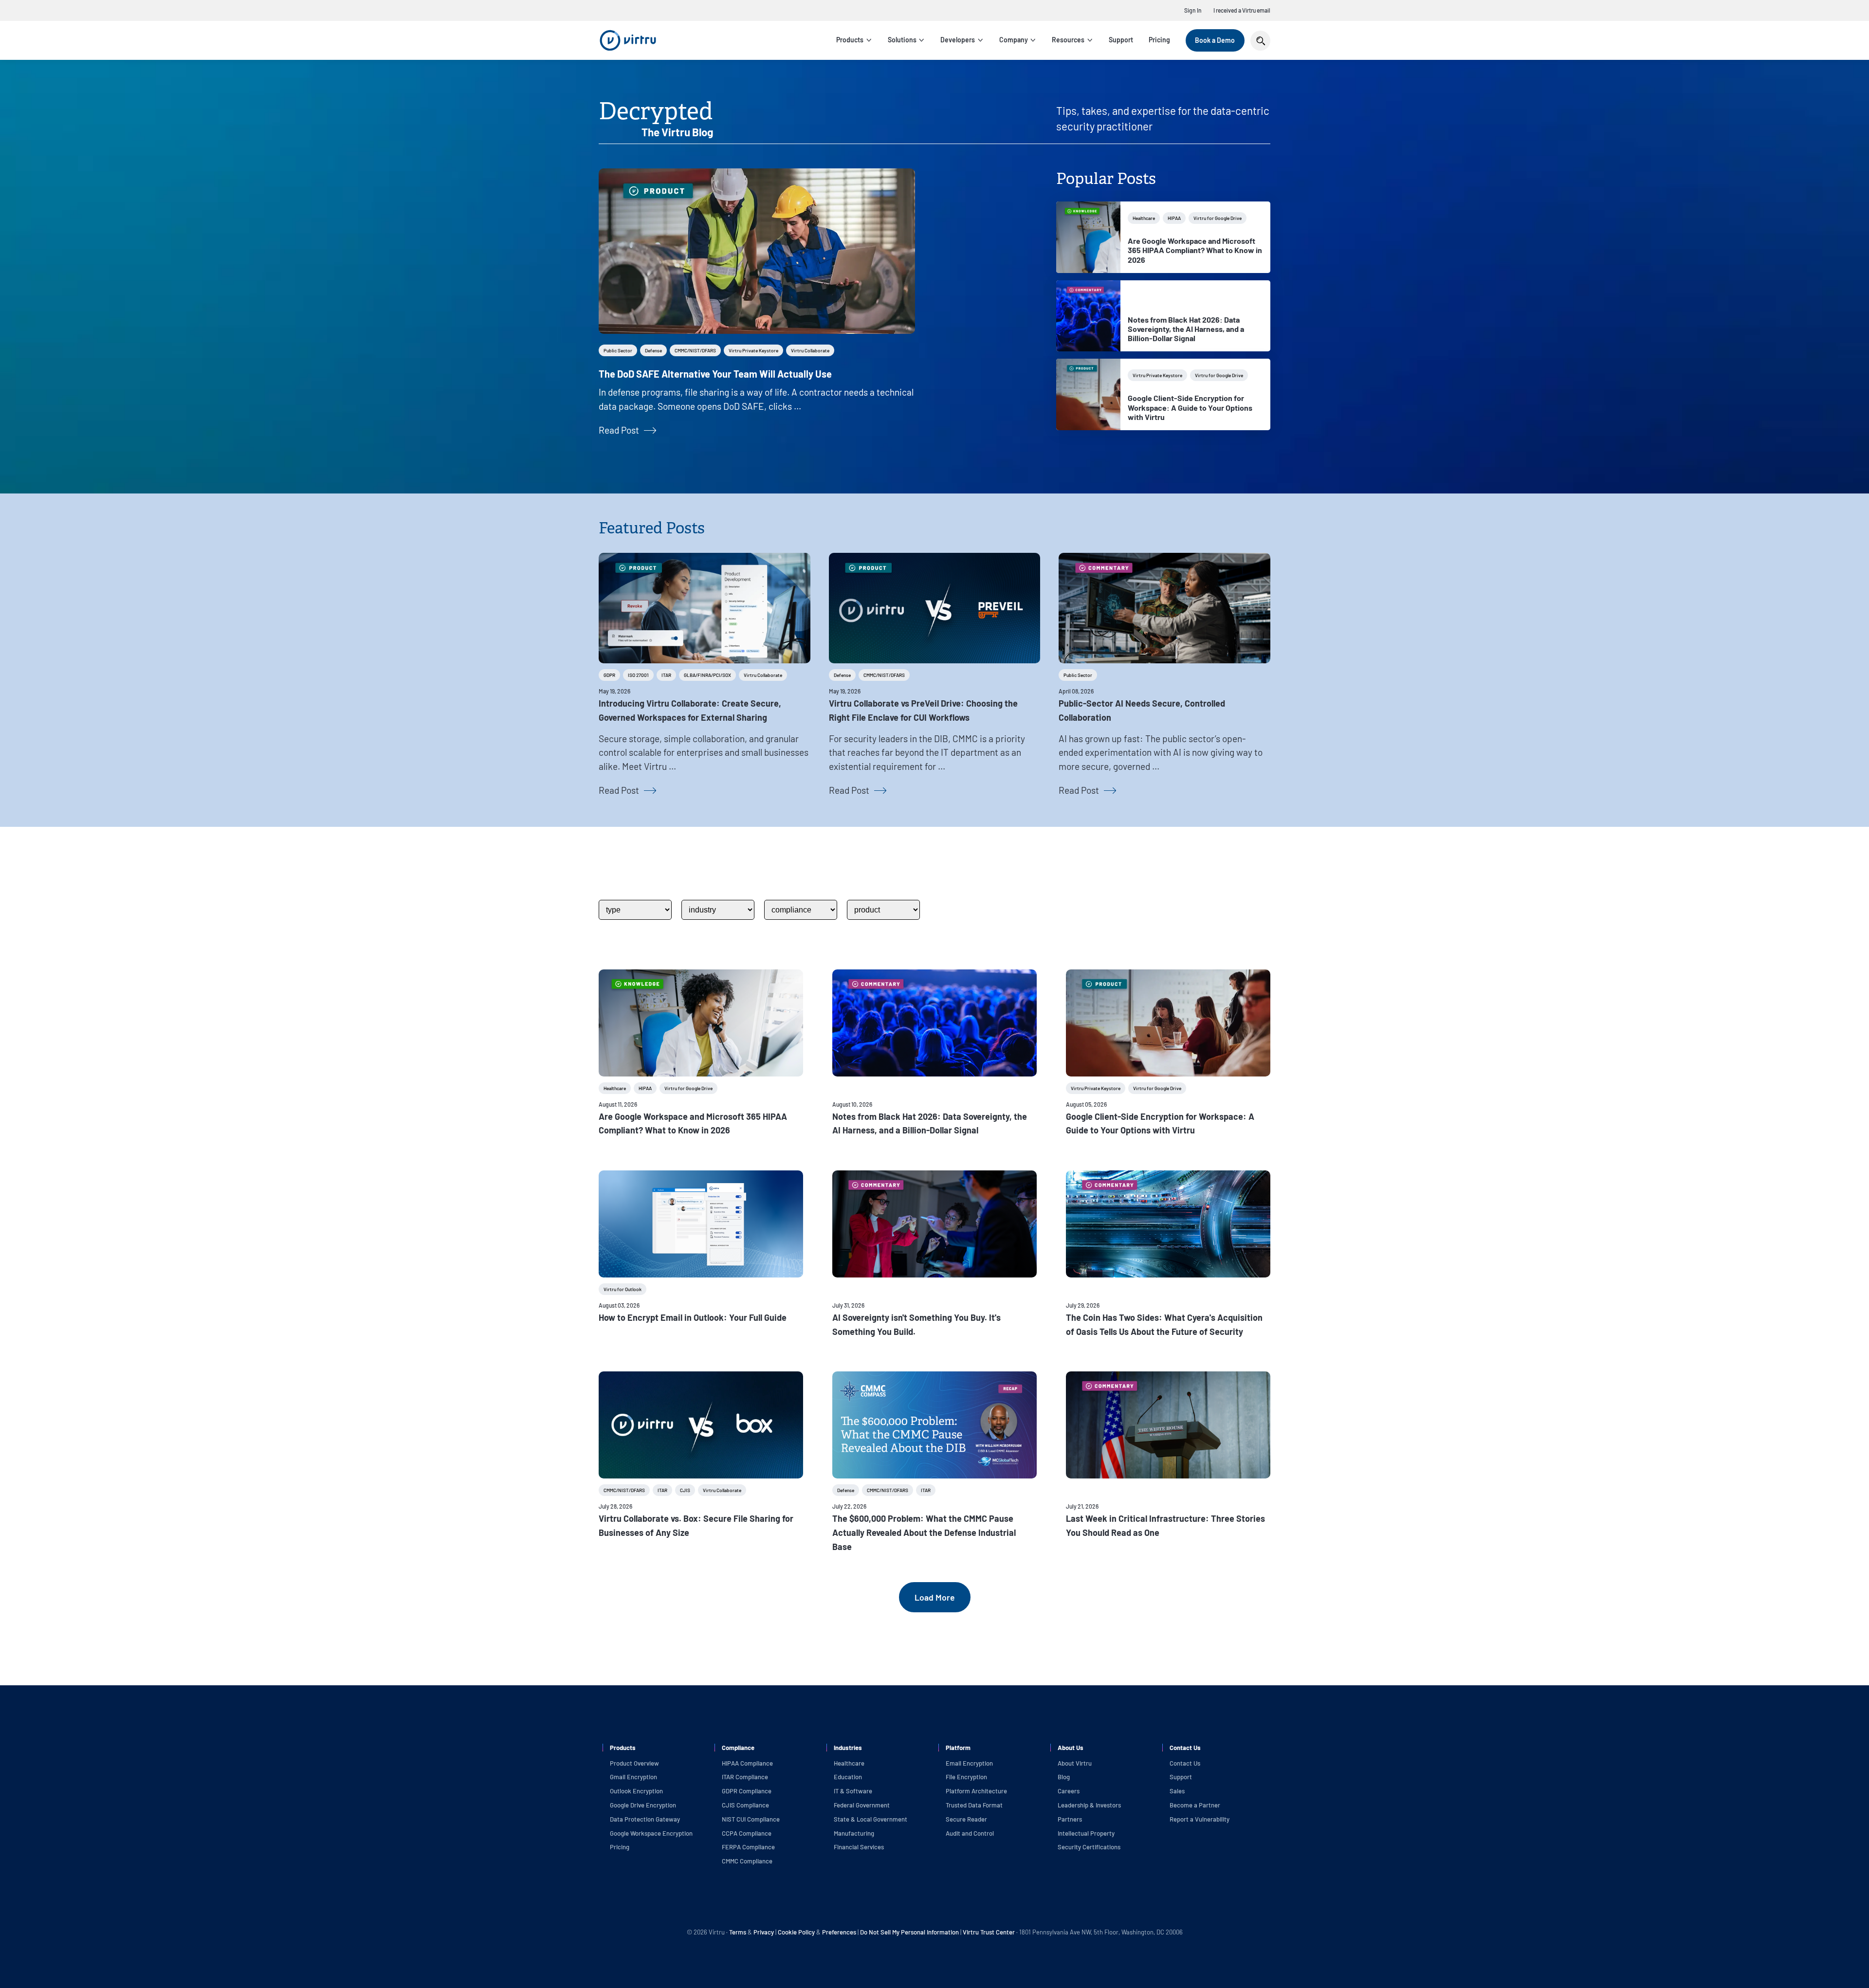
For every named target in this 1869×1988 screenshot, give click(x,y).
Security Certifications (1089, 1847)
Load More (935, 1597)
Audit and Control (970, 1833)
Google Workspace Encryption (651, 1833)
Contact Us (1185, 1763)
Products (850, 40)
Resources (1068, 40)
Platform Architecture (976, 1791)
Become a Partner (1195, 1805)
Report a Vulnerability (1200, 1819)
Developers (958, 40)
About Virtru (1075, 1763)
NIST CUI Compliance (751, 1819)
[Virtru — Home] (628, 40)
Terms (738, 1932)
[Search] (1260, 41)
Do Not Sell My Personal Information (909, 1932)
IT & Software (853, 1791)
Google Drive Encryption (643, 1805)
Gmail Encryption (633, 1777)
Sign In (1193, 10)
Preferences (839, 1932)
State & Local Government (870, 1819)
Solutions (902, 40)
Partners (1070, 1819)
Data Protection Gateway (645, 1819)
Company (1014, 40)
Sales (1177, 1791)
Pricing (1159, 40)
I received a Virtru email (1242, 10)
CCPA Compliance (747, 1833)
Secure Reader (966, 1819)
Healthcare (849, 1763)
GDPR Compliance (747, 1791)
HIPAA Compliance (747, 1763)
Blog (1064, 1777)
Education (848, 1777)
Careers (1069, 1791)
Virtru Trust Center (989, 1932)
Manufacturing (854, 1833)
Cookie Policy (796, 1932)
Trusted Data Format (974, 1805)
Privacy (764, 1932)
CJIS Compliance (745, 1805)
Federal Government (862, 1805)
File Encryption (966, 1777)
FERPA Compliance (748, 1847)
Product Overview (634, 1763)
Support (1121, 40)
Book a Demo (1215, 40)
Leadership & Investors (1089, 1805)
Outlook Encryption (636, 1791)
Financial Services (859, 1847)
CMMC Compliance (747, 1861)
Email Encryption (969, 1763)
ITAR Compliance (745, 1777)
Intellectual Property (1086, 1833)
